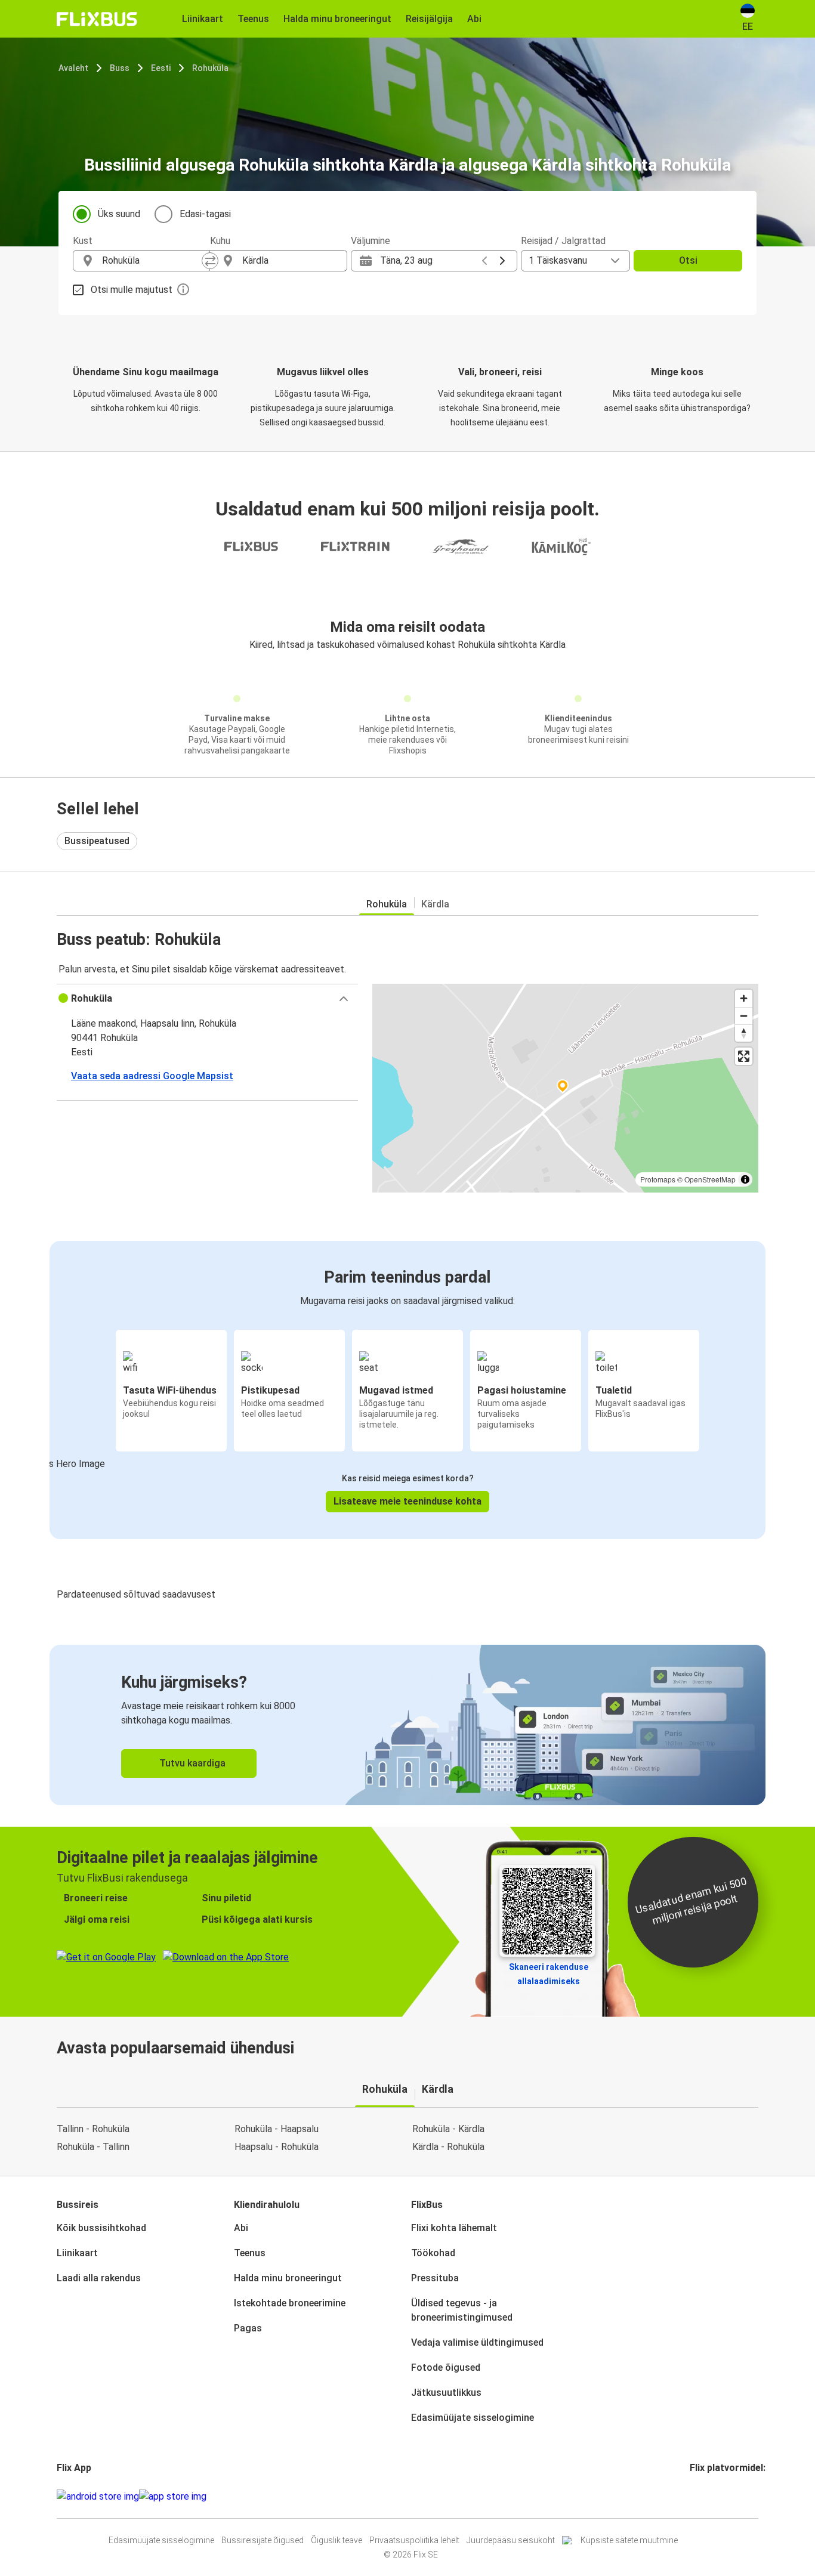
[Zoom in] (744, 998)
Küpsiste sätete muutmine (629, 2540)
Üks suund (119, 214)
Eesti (161, 68)
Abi (241, 2228)
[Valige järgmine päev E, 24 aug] (502, 261)
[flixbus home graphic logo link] (97, 19)
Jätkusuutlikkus (446, 2393)
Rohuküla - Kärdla (448, 2129)
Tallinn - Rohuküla (93, 2129)
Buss (120, 68)
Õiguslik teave (337, 2540)
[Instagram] (695, 2496)
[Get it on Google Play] (98, 2497)
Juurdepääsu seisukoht (511, 2540)
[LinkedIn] (702, 2496)
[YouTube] (699, 2496)
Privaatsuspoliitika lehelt (414, 2540)
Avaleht (73, 68)
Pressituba (435, 2278)
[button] (207, 999)
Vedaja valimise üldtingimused (477, 2342)
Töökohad (433, 2253)
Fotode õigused (446, 2367)
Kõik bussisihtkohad (101, 2228)
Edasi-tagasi (205, 214)
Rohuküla (210, 68)
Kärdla (435, 904)
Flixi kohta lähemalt (454, 2228)
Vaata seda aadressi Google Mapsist (152, 1076)
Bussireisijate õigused (263, 2540)
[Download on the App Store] (173, 2497)
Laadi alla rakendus (99, 2278)
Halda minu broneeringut (288, 2278)
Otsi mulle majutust (132, 290)
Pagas (248, 2328)
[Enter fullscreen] (744, 1056)
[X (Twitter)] (706, 2496)
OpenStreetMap (710, 1179)
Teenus (250, 2253)
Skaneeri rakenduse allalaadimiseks (549, 1974)
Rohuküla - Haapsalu (277, 2129)
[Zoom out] (744, 1016)
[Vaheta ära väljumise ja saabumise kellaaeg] (210, 261)
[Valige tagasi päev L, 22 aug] (484, 261)
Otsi (688, 260)
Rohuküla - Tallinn (93, 2147)
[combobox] (152, 261)
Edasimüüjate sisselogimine (473, 2418)
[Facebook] (691, 2496)
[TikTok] (709, 2496)
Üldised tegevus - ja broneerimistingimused (462, 2310)
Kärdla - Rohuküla (448, 2147)
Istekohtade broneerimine (290, 2303)
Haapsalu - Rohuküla (277, 2147)
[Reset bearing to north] (744, 1033)
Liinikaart (77, 2253)
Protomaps (658, 1179)
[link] (407, 1725)
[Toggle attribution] (745, 1179)
